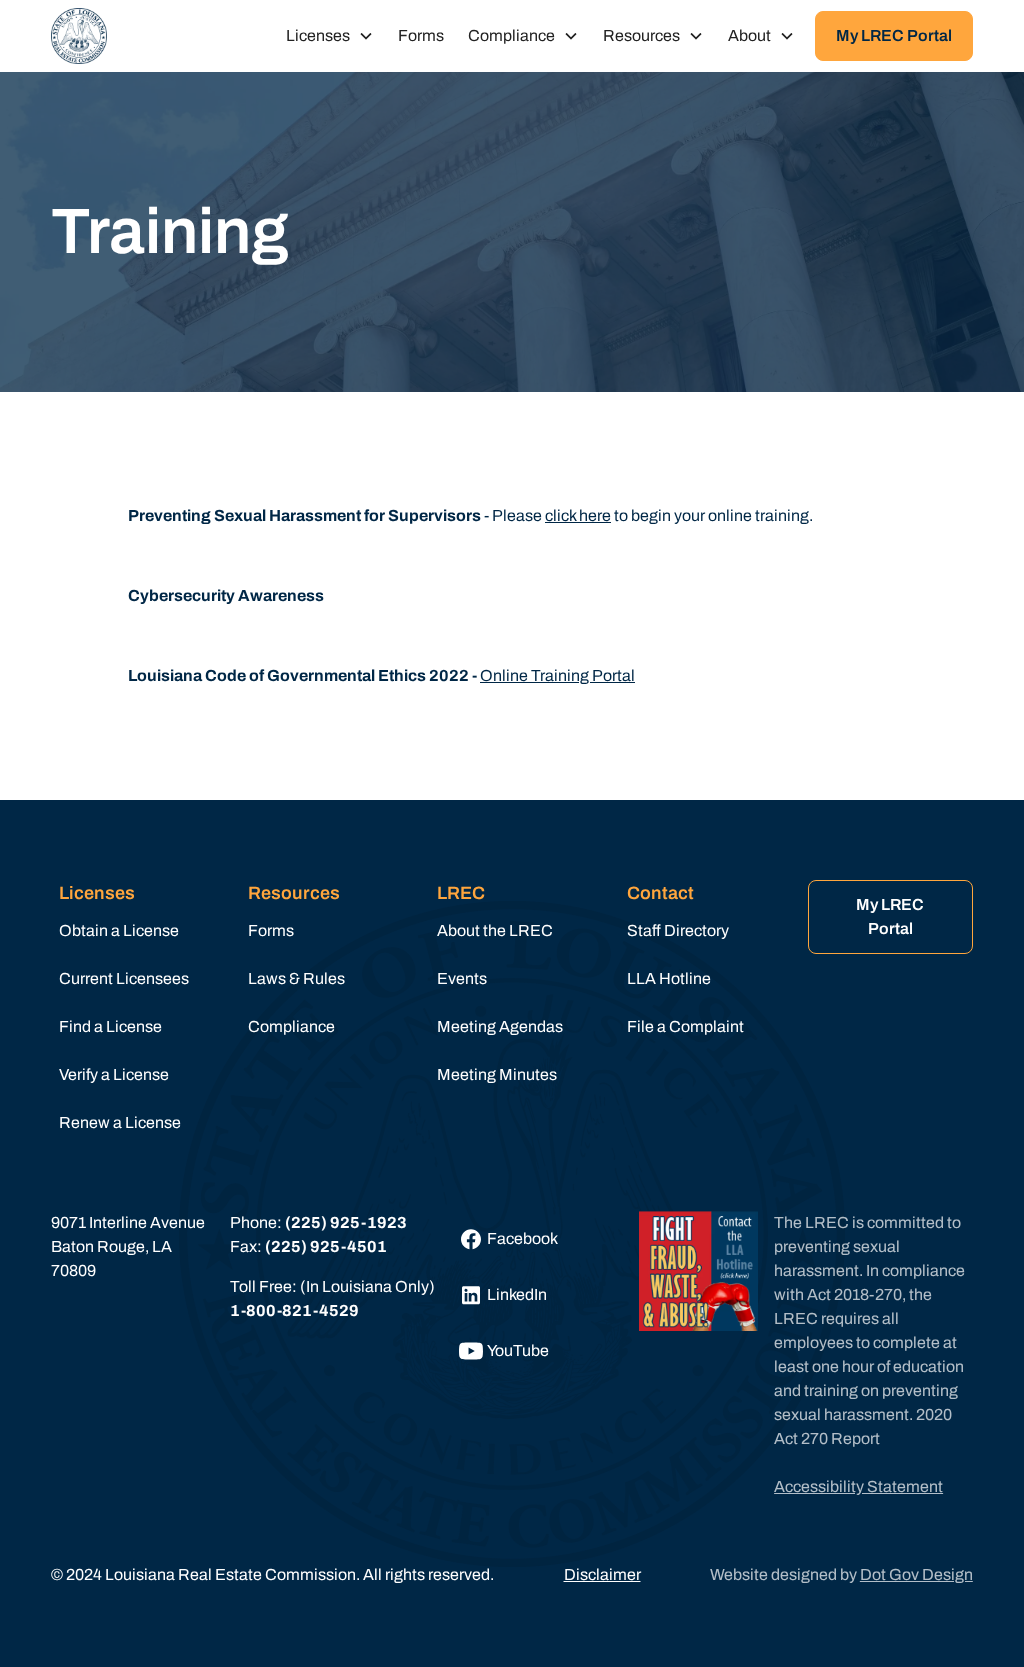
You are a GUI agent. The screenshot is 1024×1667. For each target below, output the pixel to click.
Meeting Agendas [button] (500, 1026)
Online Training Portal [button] (557, 675)
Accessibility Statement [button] (858, 1486)
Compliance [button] (291, 1026)
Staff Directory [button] (678, 930)
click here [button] (578, 515)
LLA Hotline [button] (669, 978)
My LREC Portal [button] (894, 35)
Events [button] (462, 978)
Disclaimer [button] (602, 1574)
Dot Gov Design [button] (916, 1574)
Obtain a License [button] (119, 930)
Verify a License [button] (114, 1074)
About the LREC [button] (495, 930)
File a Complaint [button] (685, 1026)
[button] (79, 36)
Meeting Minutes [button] (497, 1074)
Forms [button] (421, 35)
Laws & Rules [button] (296, 978)
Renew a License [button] (120, 1122)
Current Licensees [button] (124, 978)
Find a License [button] (110, 1026)
